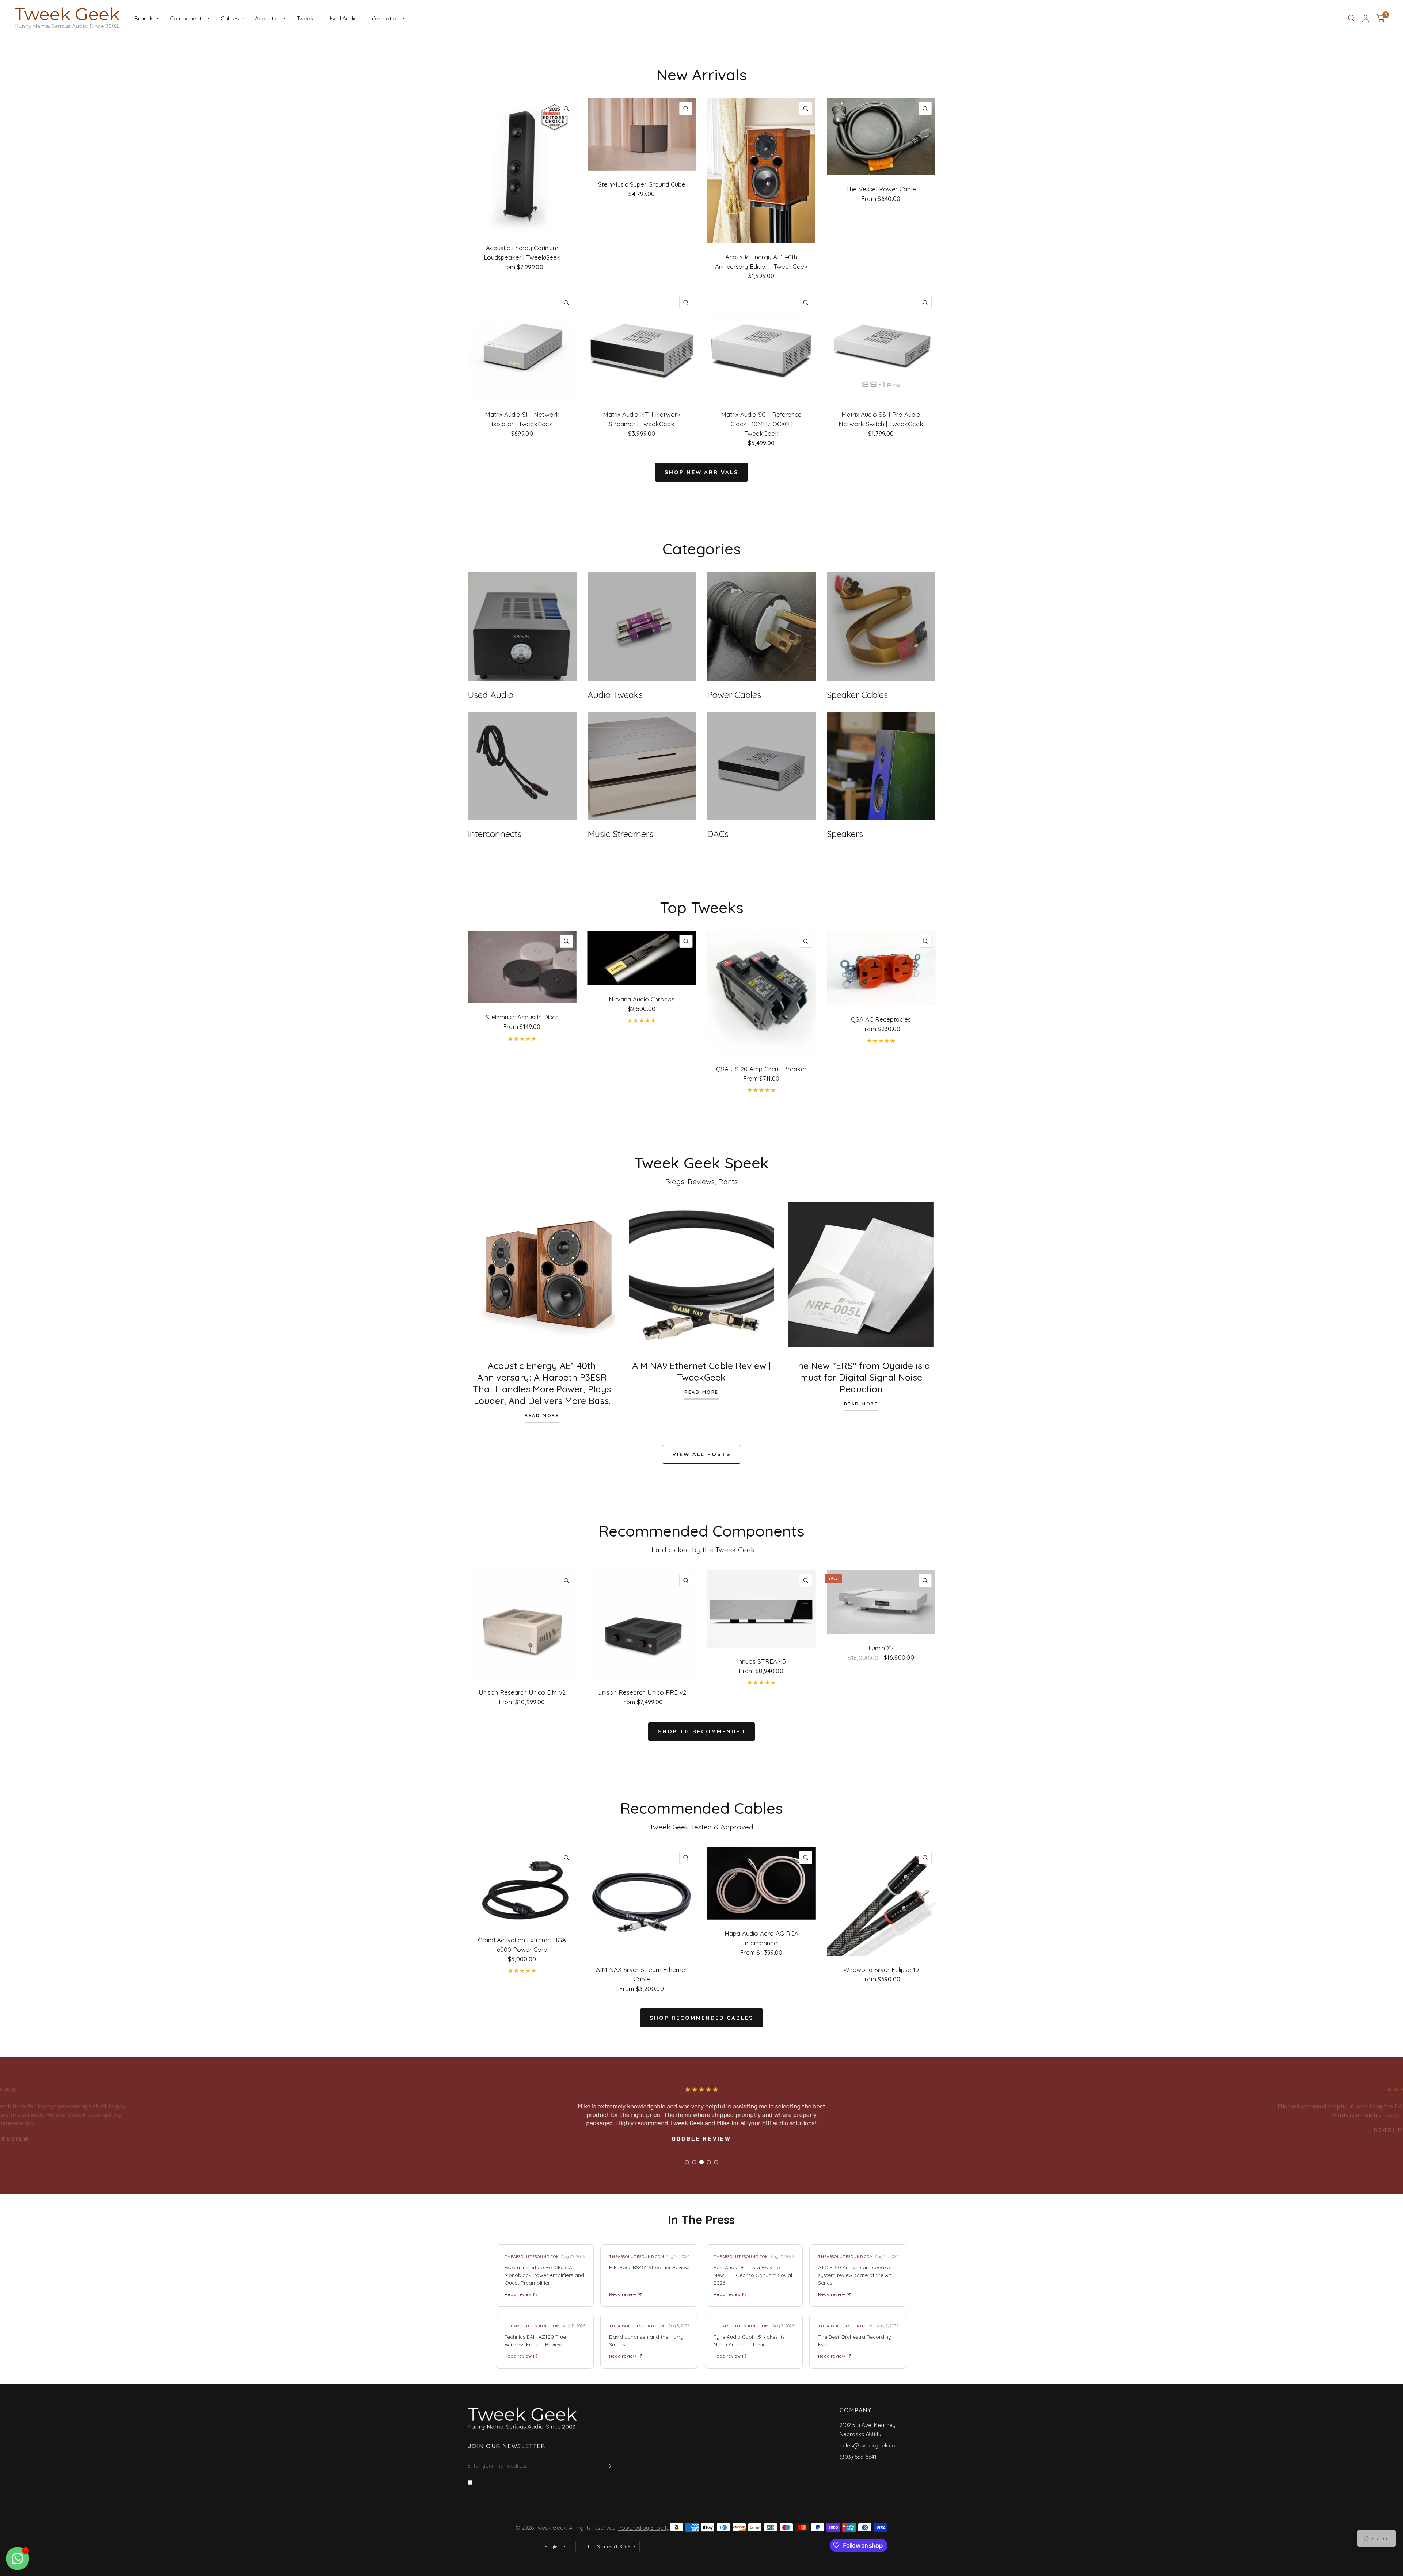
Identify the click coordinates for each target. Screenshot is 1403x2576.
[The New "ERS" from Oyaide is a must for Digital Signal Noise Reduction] (861, 1274)
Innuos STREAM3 (761, 1661)
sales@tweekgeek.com (870, 2445)
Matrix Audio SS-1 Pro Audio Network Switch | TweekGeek (881, 419)
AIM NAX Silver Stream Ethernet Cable (642, 1974)
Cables (230, 18)
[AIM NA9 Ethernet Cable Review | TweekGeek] (702, 1274)
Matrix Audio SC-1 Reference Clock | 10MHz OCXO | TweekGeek (761, 424)
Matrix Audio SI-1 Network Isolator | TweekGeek (522, 419)
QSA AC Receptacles (881, 1019)
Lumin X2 (881, 1648)
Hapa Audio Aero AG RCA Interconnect (761, 1938)
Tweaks (307, 18)
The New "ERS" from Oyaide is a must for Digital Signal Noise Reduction (861, 1377)
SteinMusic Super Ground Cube (642, 184)
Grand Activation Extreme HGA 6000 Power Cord (522, 1945)
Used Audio (343, 18)
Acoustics (268, 18)
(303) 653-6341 (858, 2457)
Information (384, 18)
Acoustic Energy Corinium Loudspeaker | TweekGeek (522, 253)
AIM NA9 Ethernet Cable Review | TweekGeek (701, 1371)
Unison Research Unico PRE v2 (642, 1692)
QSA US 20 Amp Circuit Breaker (761, 1069)
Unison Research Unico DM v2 (522, 1692)
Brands (144, 18)
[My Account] (1366, 18)
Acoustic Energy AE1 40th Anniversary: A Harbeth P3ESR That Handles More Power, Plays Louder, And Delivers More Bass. (542, 1383)
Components (187, 18)
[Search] (1351, 18)
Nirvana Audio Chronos (642, 999)
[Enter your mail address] (609, 2466)
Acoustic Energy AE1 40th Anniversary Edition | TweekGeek (761, 262)
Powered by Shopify (644, 2528)
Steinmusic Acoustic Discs (522, 1017)
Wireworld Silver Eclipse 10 (881, 1970)
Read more (542, 1416)
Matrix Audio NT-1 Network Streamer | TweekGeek (642, 419)
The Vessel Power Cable (881, 189)
